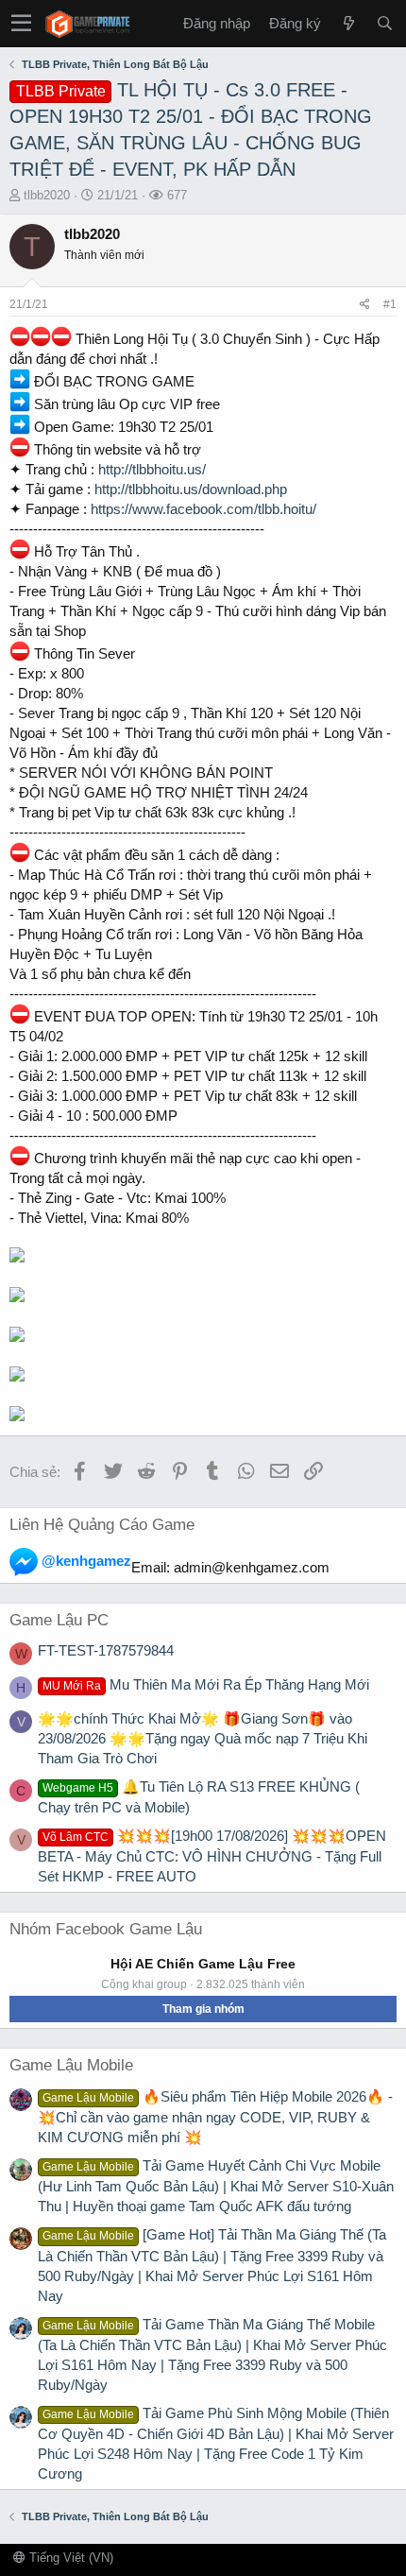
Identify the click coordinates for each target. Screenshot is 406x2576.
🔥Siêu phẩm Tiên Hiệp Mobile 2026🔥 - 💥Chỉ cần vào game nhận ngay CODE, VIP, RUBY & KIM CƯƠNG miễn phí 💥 (215, 2117)
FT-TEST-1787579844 (106, 1650)
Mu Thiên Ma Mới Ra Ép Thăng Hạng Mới (206, 1684)
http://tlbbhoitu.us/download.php (191, 489)
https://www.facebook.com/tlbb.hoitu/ (203, 509)
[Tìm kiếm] (384, 23)
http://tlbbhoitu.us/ (152, 469)
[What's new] (348, 23)
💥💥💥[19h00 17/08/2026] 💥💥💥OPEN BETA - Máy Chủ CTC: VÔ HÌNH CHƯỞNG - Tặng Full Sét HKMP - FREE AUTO (212, 1856)
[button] (21, 24)
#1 (390, 304)
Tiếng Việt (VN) (69, 2558)
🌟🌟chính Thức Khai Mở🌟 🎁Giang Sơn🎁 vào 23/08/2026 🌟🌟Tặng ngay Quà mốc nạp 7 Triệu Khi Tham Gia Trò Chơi (203, 1738)
